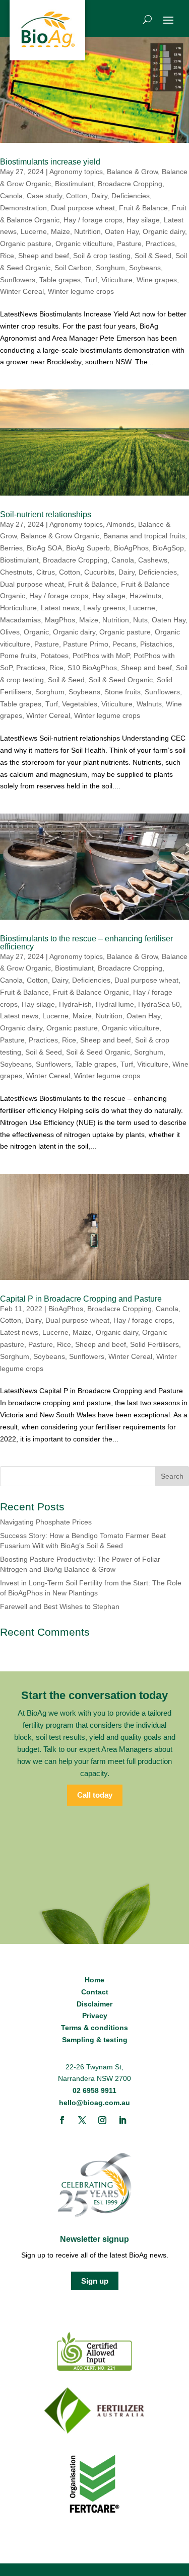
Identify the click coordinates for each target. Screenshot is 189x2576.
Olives (10, 632)
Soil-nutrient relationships (46, 514)
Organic (36, 632)
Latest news (60, 608)
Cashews (153, 560)
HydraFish (75, 1004)
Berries (11, 548)
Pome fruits (18, 656)
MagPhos (60, 620)
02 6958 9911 (94, 2090)
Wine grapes (157, 280)
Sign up (95, 2281)
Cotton (77, 196)
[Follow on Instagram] (102, 2120)
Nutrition (87, 231)
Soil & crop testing (102, 256)
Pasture (129, 244)
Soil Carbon (73, 268)
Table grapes (60, 280)
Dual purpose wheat (83, 208)
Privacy (95, 2016)
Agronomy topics (76, 172)
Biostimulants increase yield (50, 162)
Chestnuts (16, 572)
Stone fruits (122, 692)
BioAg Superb (88, 548)
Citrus (46, 572)
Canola (11, 196)
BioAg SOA (44, 548)
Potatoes (54, 656)
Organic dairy (164, 231)
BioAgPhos (131, 548)
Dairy (99, 196)
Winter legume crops (81, 291)
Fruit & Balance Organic (91, 992)
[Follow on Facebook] (62, 2120)
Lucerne (34, 231)
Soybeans (145, 268)
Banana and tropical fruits (144, 536)
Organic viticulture (84, 244)
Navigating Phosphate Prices (46, 1522)
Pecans (124, 644)
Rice (7, 256)
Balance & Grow (132, 172)
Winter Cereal (22, 291)
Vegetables (80, 704)
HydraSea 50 (159, 1004)
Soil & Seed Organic (121, 680)
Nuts (140, 620)
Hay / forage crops (93, 220)
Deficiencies (131, 196)
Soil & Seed (153, 256)
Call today (95, 1795)
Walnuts (149, 704)
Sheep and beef (44, 256)
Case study (44, 196)
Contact (95, 1992)
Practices (160, 244)
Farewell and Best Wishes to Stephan (60, 1606)
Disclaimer (94, 2004)
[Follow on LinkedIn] (122, 2120)
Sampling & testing (95, 2040)
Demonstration (23, 208)
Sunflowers (18, 280)
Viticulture (117, 280)
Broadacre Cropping (130, 184)
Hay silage (143, 220)
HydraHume (115, 1004)
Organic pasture (26, 244)
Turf (91, 280)
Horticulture (18, 608)
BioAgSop (168, 548)
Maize (60, 231)
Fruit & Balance (143, 208)
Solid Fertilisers (154, 1344)
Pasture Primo (86, 644)
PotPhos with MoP (101, 656)
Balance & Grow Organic (60, 536)
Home (94, 1980)
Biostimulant (74, 184)
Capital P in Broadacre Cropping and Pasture (81, 1299)
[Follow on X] (82, 2120)
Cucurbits (99, 572)
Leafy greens (104, 608)
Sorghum (110, 268)
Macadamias (20, 620)
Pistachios (156, 644)
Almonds (120, 524)
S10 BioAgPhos (92, 668)
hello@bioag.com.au (94, 2103)
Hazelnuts (145, 596)
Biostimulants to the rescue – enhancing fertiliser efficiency (86, 943)
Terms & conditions (94, 2028)
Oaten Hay (122, 231)
